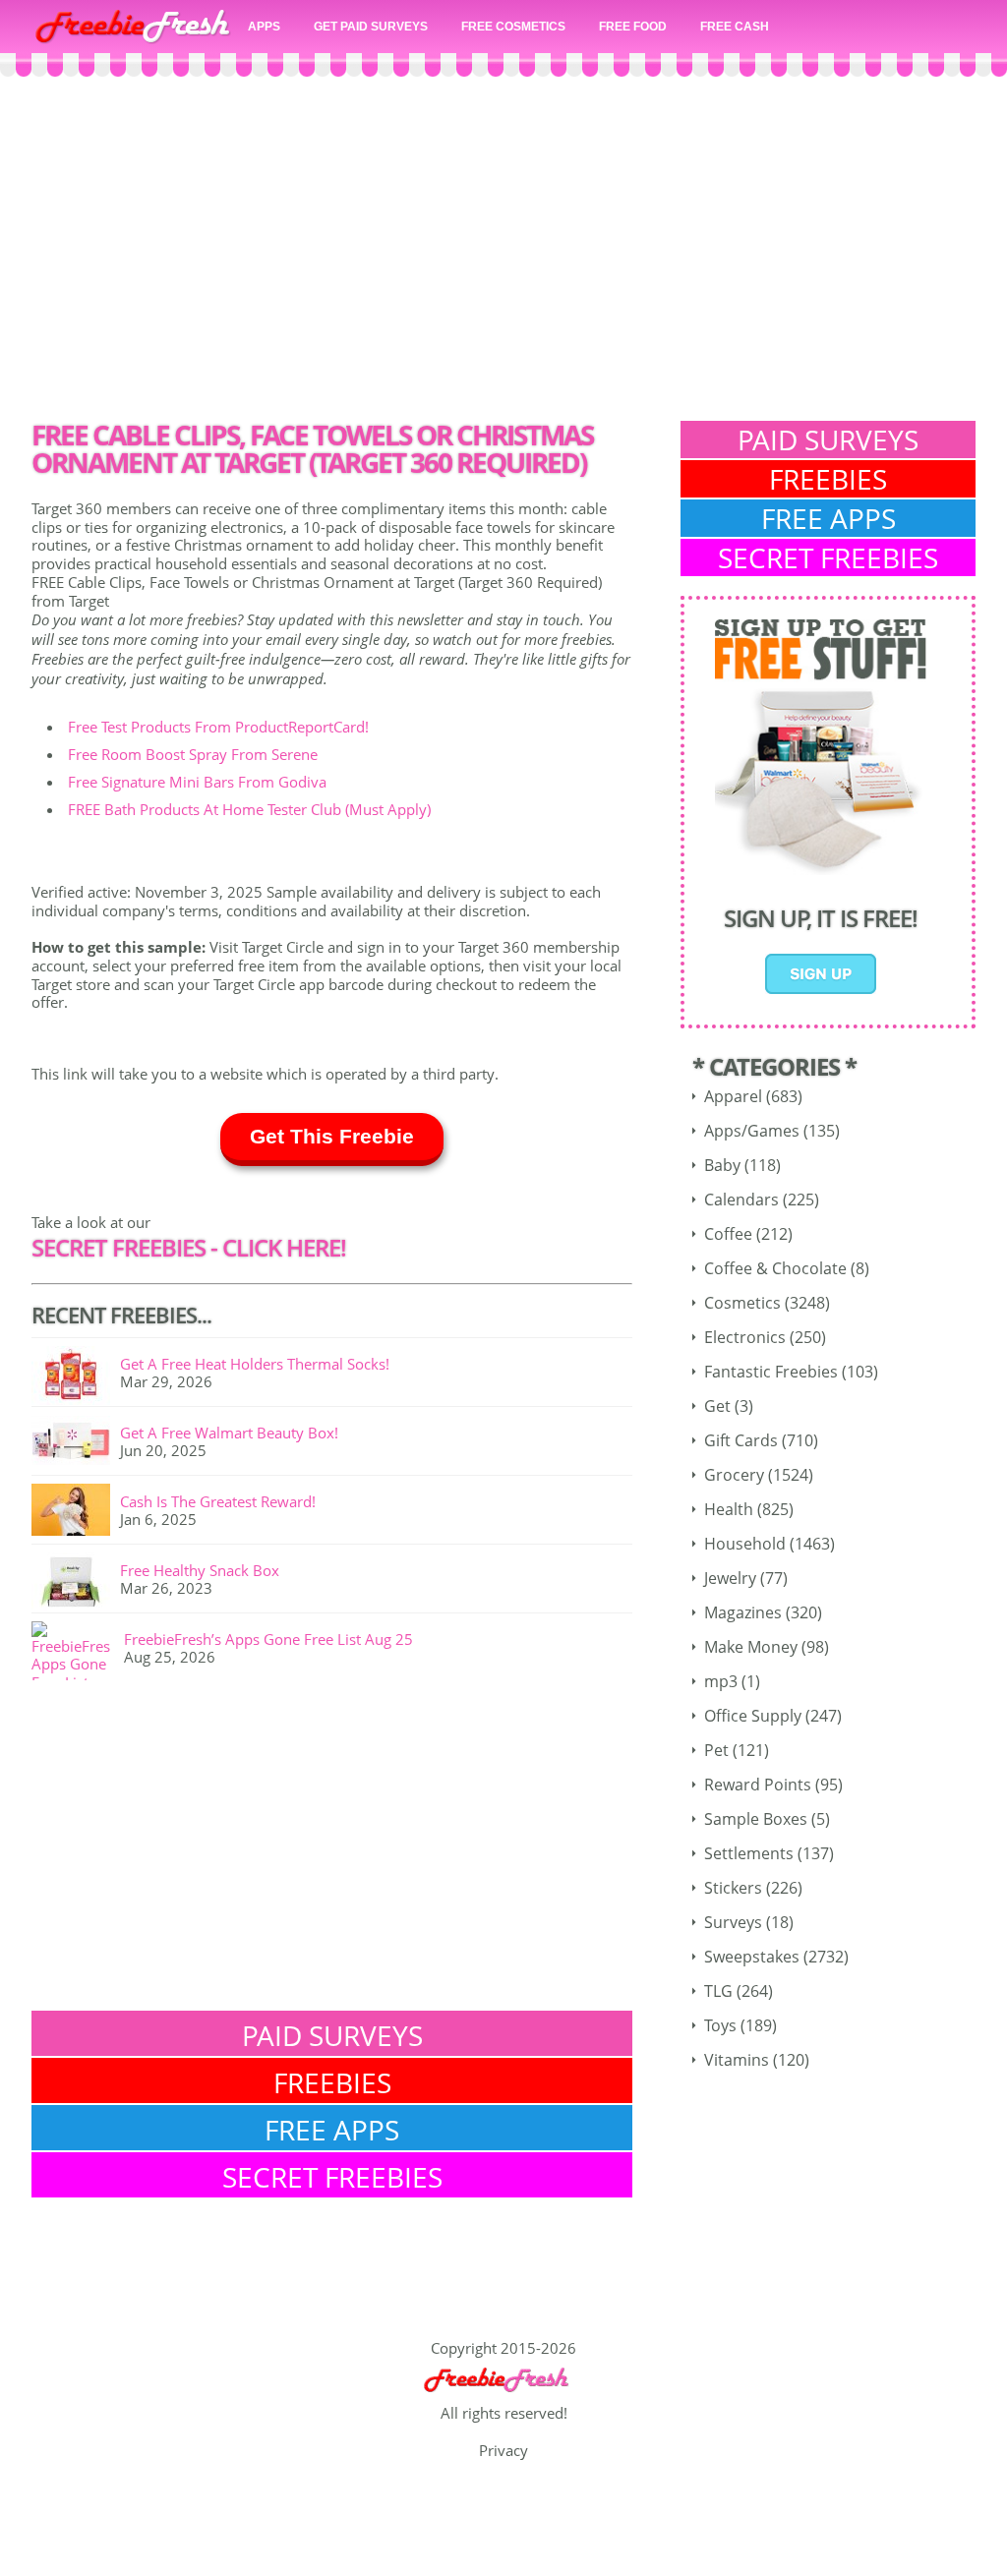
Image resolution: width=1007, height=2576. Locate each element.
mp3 (721, 1681)
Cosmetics (742, 1303)
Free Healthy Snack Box (200, 1570)
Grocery (734, 1475)
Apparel (733, 1096)
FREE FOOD (633, 27)
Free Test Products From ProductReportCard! (218, 727)
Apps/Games (752, 1131)
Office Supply (753, 1716)
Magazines (743, 1612)
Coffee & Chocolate (775, 1268)
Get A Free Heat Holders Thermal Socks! (255, 1364)
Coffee (728, 1234)
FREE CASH (735, 27)
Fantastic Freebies (771, 1372)
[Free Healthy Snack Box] (76, 1582)
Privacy (503, 2450)
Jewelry (730, 1578)
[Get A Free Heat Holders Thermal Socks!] (76, 1376)
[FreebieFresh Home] (503, 2395)
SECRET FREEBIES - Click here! (189, 1247)
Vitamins (737, 2060)
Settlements (749, 1853)
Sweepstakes (752, 1957)
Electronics (745, 1337)
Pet (716, 1750)
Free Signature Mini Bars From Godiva (197, 782)
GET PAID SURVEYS (371, 27)
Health (729, 1509)
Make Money (751, 1647)
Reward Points (758, 1785)
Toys (720, 2025)
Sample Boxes (756, 1819)
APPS (264, 27)
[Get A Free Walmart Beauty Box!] (76, 1444)
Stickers (733, 1888)
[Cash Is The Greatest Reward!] (76, 1513)
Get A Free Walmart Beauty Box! (229, 1433)
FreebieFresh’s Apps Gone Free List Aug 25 (268, 1639)
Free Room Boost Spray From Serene (193, 754)
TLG (718, 1991)
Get (717, 1406)
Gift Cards (741, 1440)
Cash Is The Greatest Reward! (218, 1501)
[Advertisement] (503, 254)
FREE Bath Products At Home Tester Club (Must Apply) (249, 809)
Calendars (741, 1200)
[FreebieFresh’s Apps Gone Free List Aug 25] (78, 1651)
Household (745, 1544)
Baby (722, 1165)
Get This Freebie (332, 1136)
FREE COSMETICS (513, 27)
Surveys (733, 1922)
